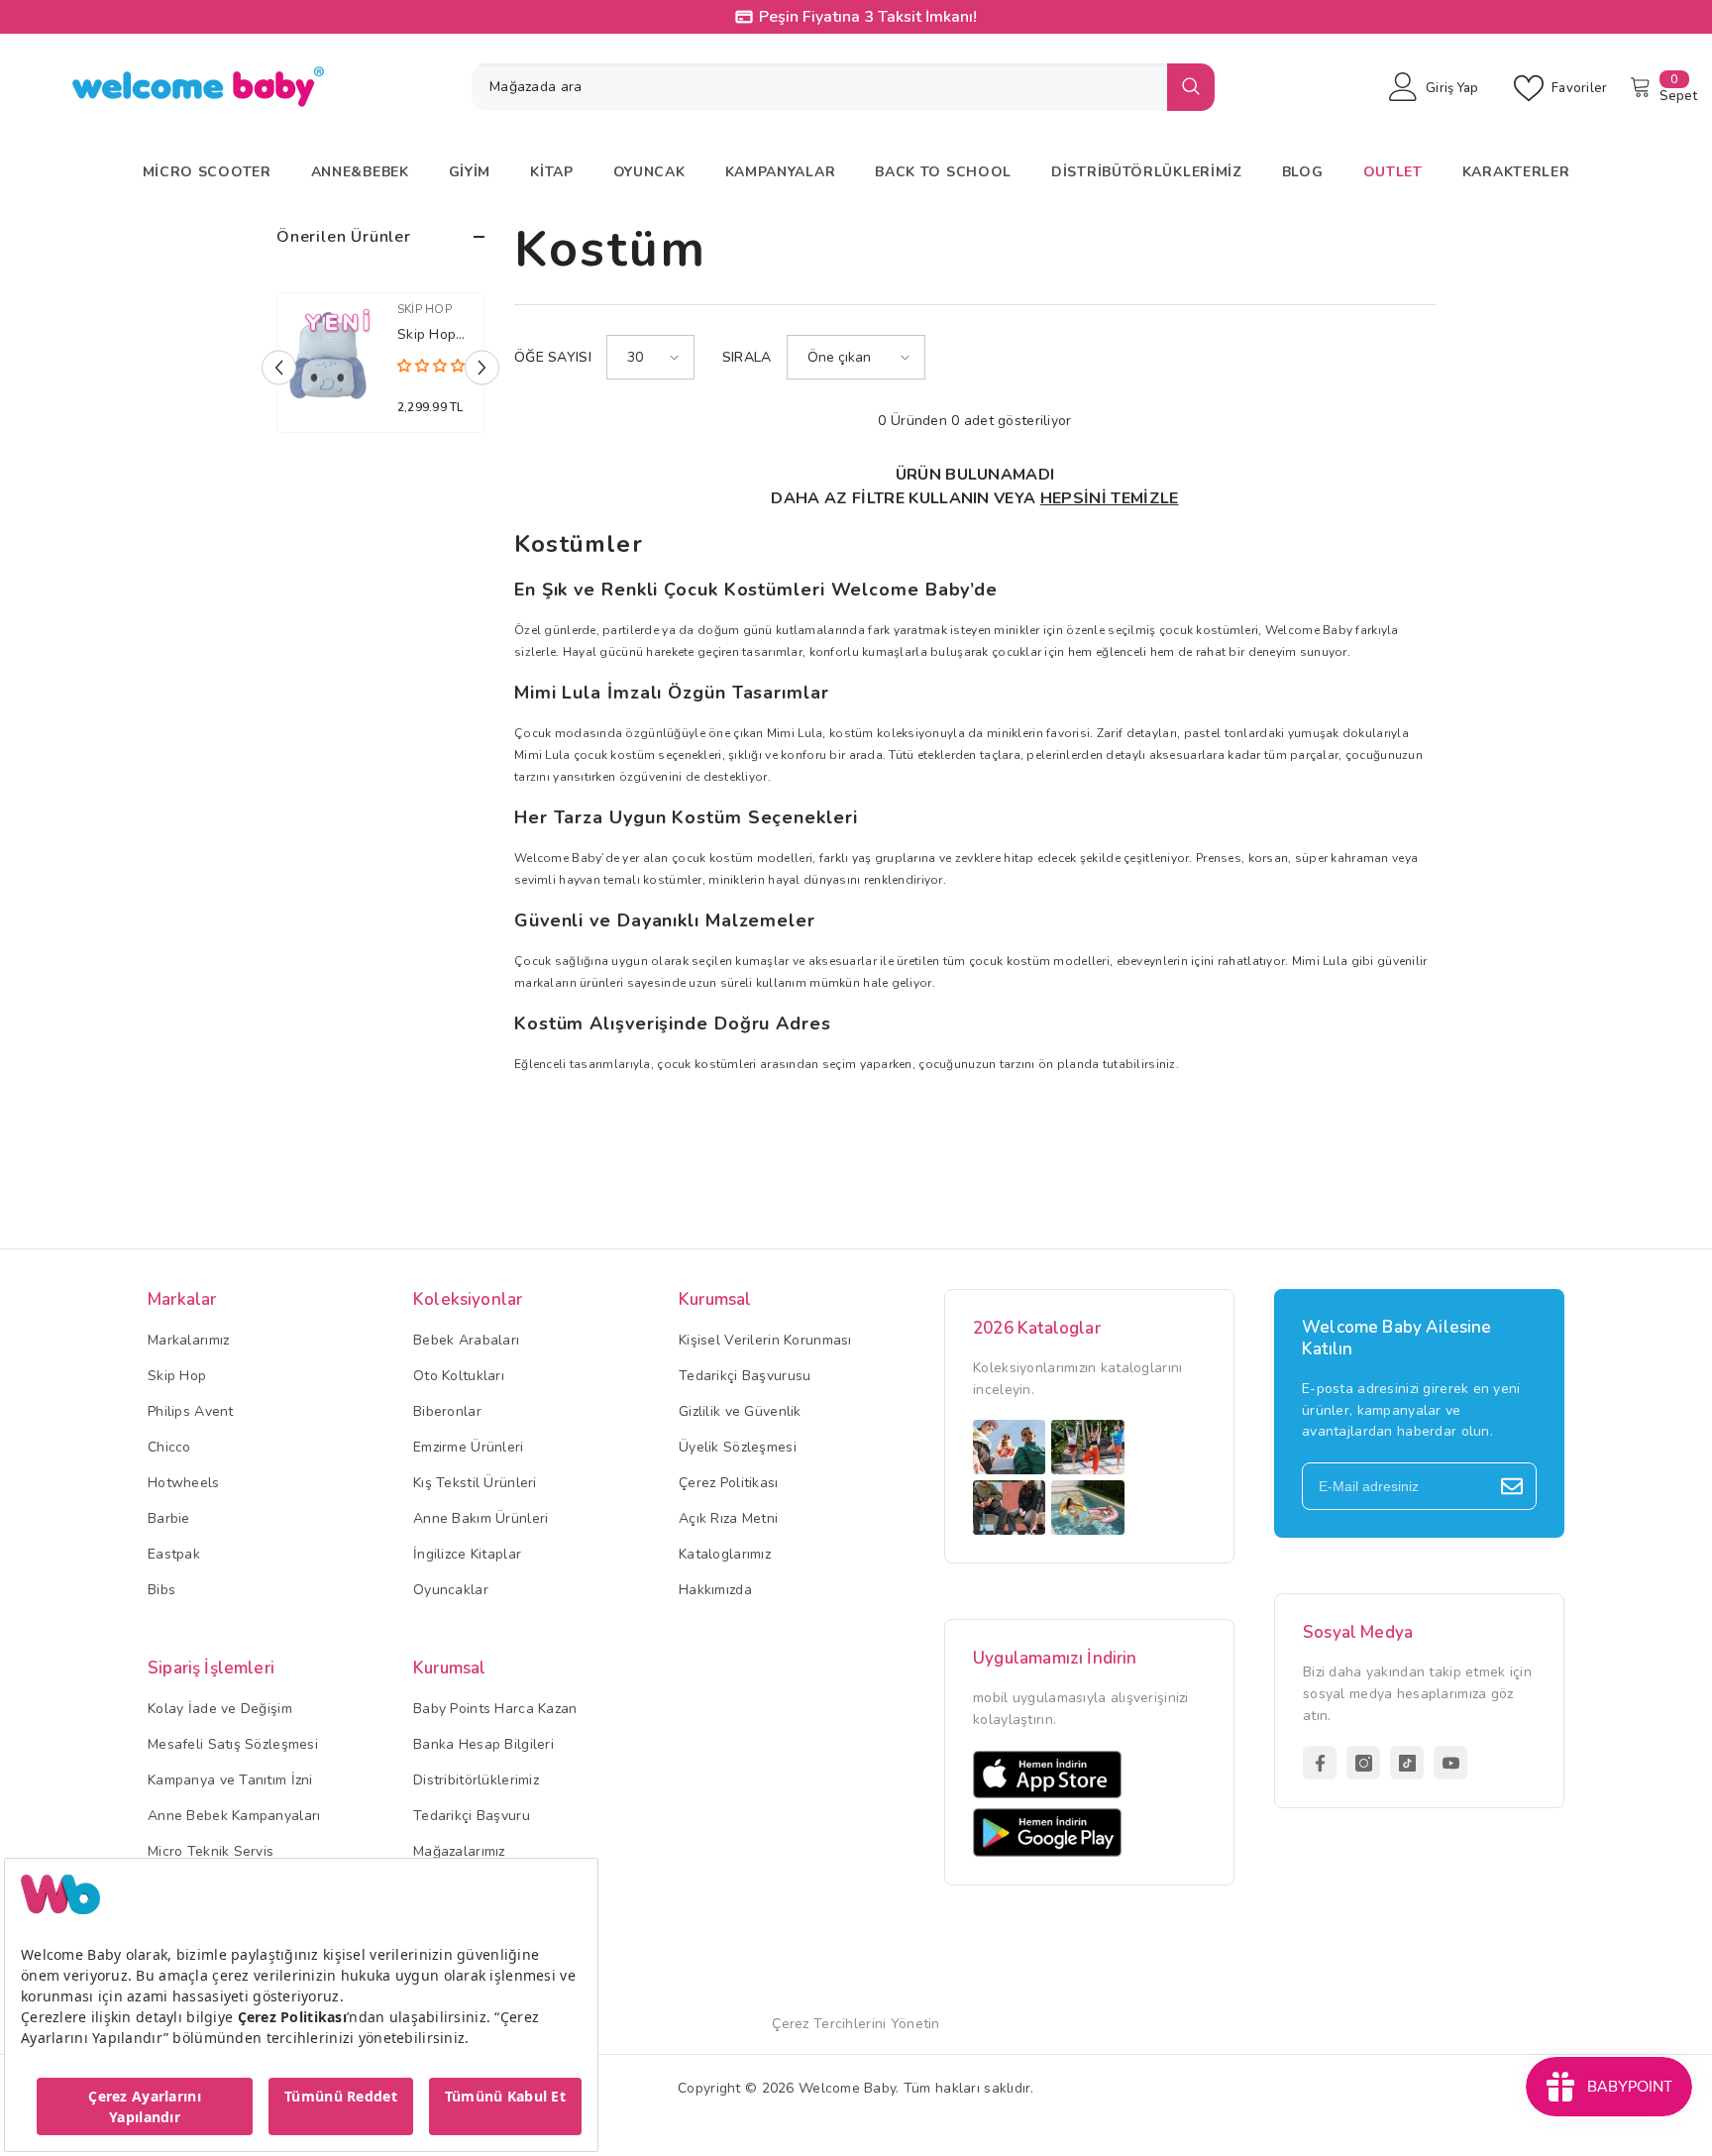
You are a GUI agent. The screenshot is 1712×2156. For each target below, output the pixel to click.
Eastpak (174, 1554)
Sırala (747, 357)
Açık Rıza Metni (728, 1518)
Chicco (169, 1447)
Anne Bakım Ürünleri (481, 1518)
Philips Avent (191, 1411)
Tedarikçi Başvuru (472, 1816)
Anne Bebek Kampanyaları (234, 1816)
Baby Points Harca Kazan (495, 1709)
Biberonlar (447, 1411)
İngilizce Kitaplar (467, 1554)
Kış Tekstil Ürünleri (475, 1483)
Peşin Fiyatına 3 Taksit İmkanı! (868, 17)
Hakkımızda (715, 1590)
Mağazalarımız (459, 1851)
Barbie (169, 1518)
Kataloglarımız (725, 1554)
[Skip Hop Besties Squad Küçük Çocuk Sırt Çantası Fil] (327, 358)
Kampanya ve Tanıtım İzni (230, 1780)
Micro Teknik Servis (211, 1851)
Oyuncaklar (451, 1590)
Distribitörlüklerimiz (476, 1780)
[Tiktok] (1407, 1763)
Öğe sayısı (553, 357)
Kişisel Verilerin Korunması (765, 1340)
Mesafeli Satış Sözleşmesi (233, 1744)
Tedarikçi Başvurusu (745, 1376)
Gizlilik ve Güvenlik (740, 1411)
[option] (380, 368)
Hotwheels (184, 1483)
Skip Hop (425, 309)
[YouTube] (1450, 1763)
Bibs (161, 1590)
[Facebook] (1320, 1763)
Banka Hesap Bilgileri (483, 1744)
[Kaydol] (1512, 1486)
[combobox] (819, 87)
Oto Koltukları (459, 1376)
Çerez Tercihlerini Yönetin (856, 2024)
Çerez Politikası (728, 1483)
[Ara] (843, 87)
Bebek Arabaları (466, 1340)
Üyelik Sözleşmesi (738, 1447)
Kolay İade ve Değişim (220, 1709)
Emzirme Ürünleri (468, 1447)
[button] (279, 368)
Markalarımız (188, 1340)
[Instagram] (1363, 1763)
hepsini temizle (1110, 498)
